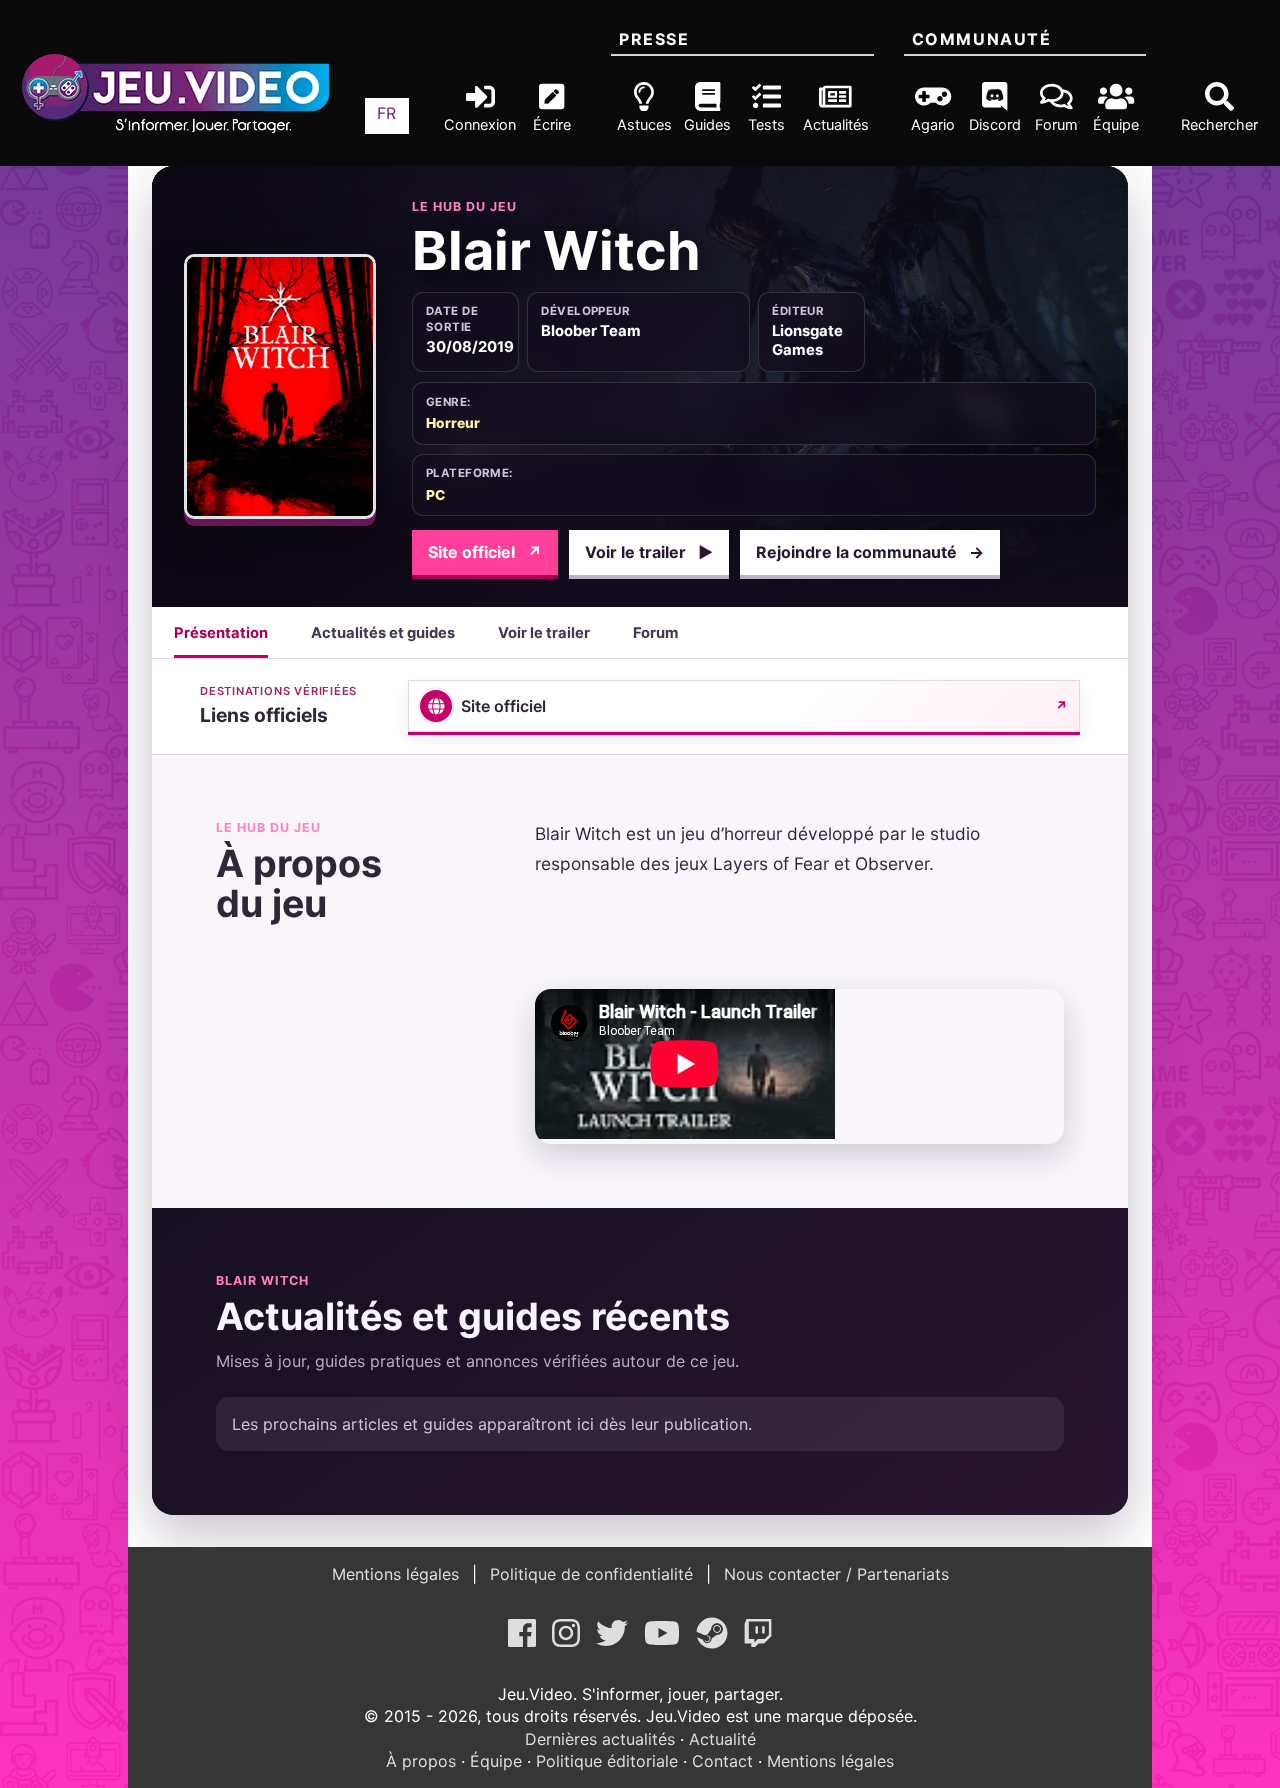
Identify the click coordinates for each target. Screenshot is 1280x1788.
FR (386, 113)
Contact (722, 1761)
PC (435, 495)
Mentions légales (398, 1574)
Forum (655, 633)
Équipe (496, 1761)
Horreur (453, 423)
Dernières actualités (600, 1739)
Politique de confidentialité (591, 1574)
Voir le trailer (649, 552)
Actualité (722, 1739)
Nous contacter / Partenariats (834, 1574)
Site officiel (485, 552)
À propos (421, 1761)
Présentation (221, 633)
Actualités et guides (383, 633)
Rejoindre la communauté (870, 552)
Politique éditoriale (607, 1761)
